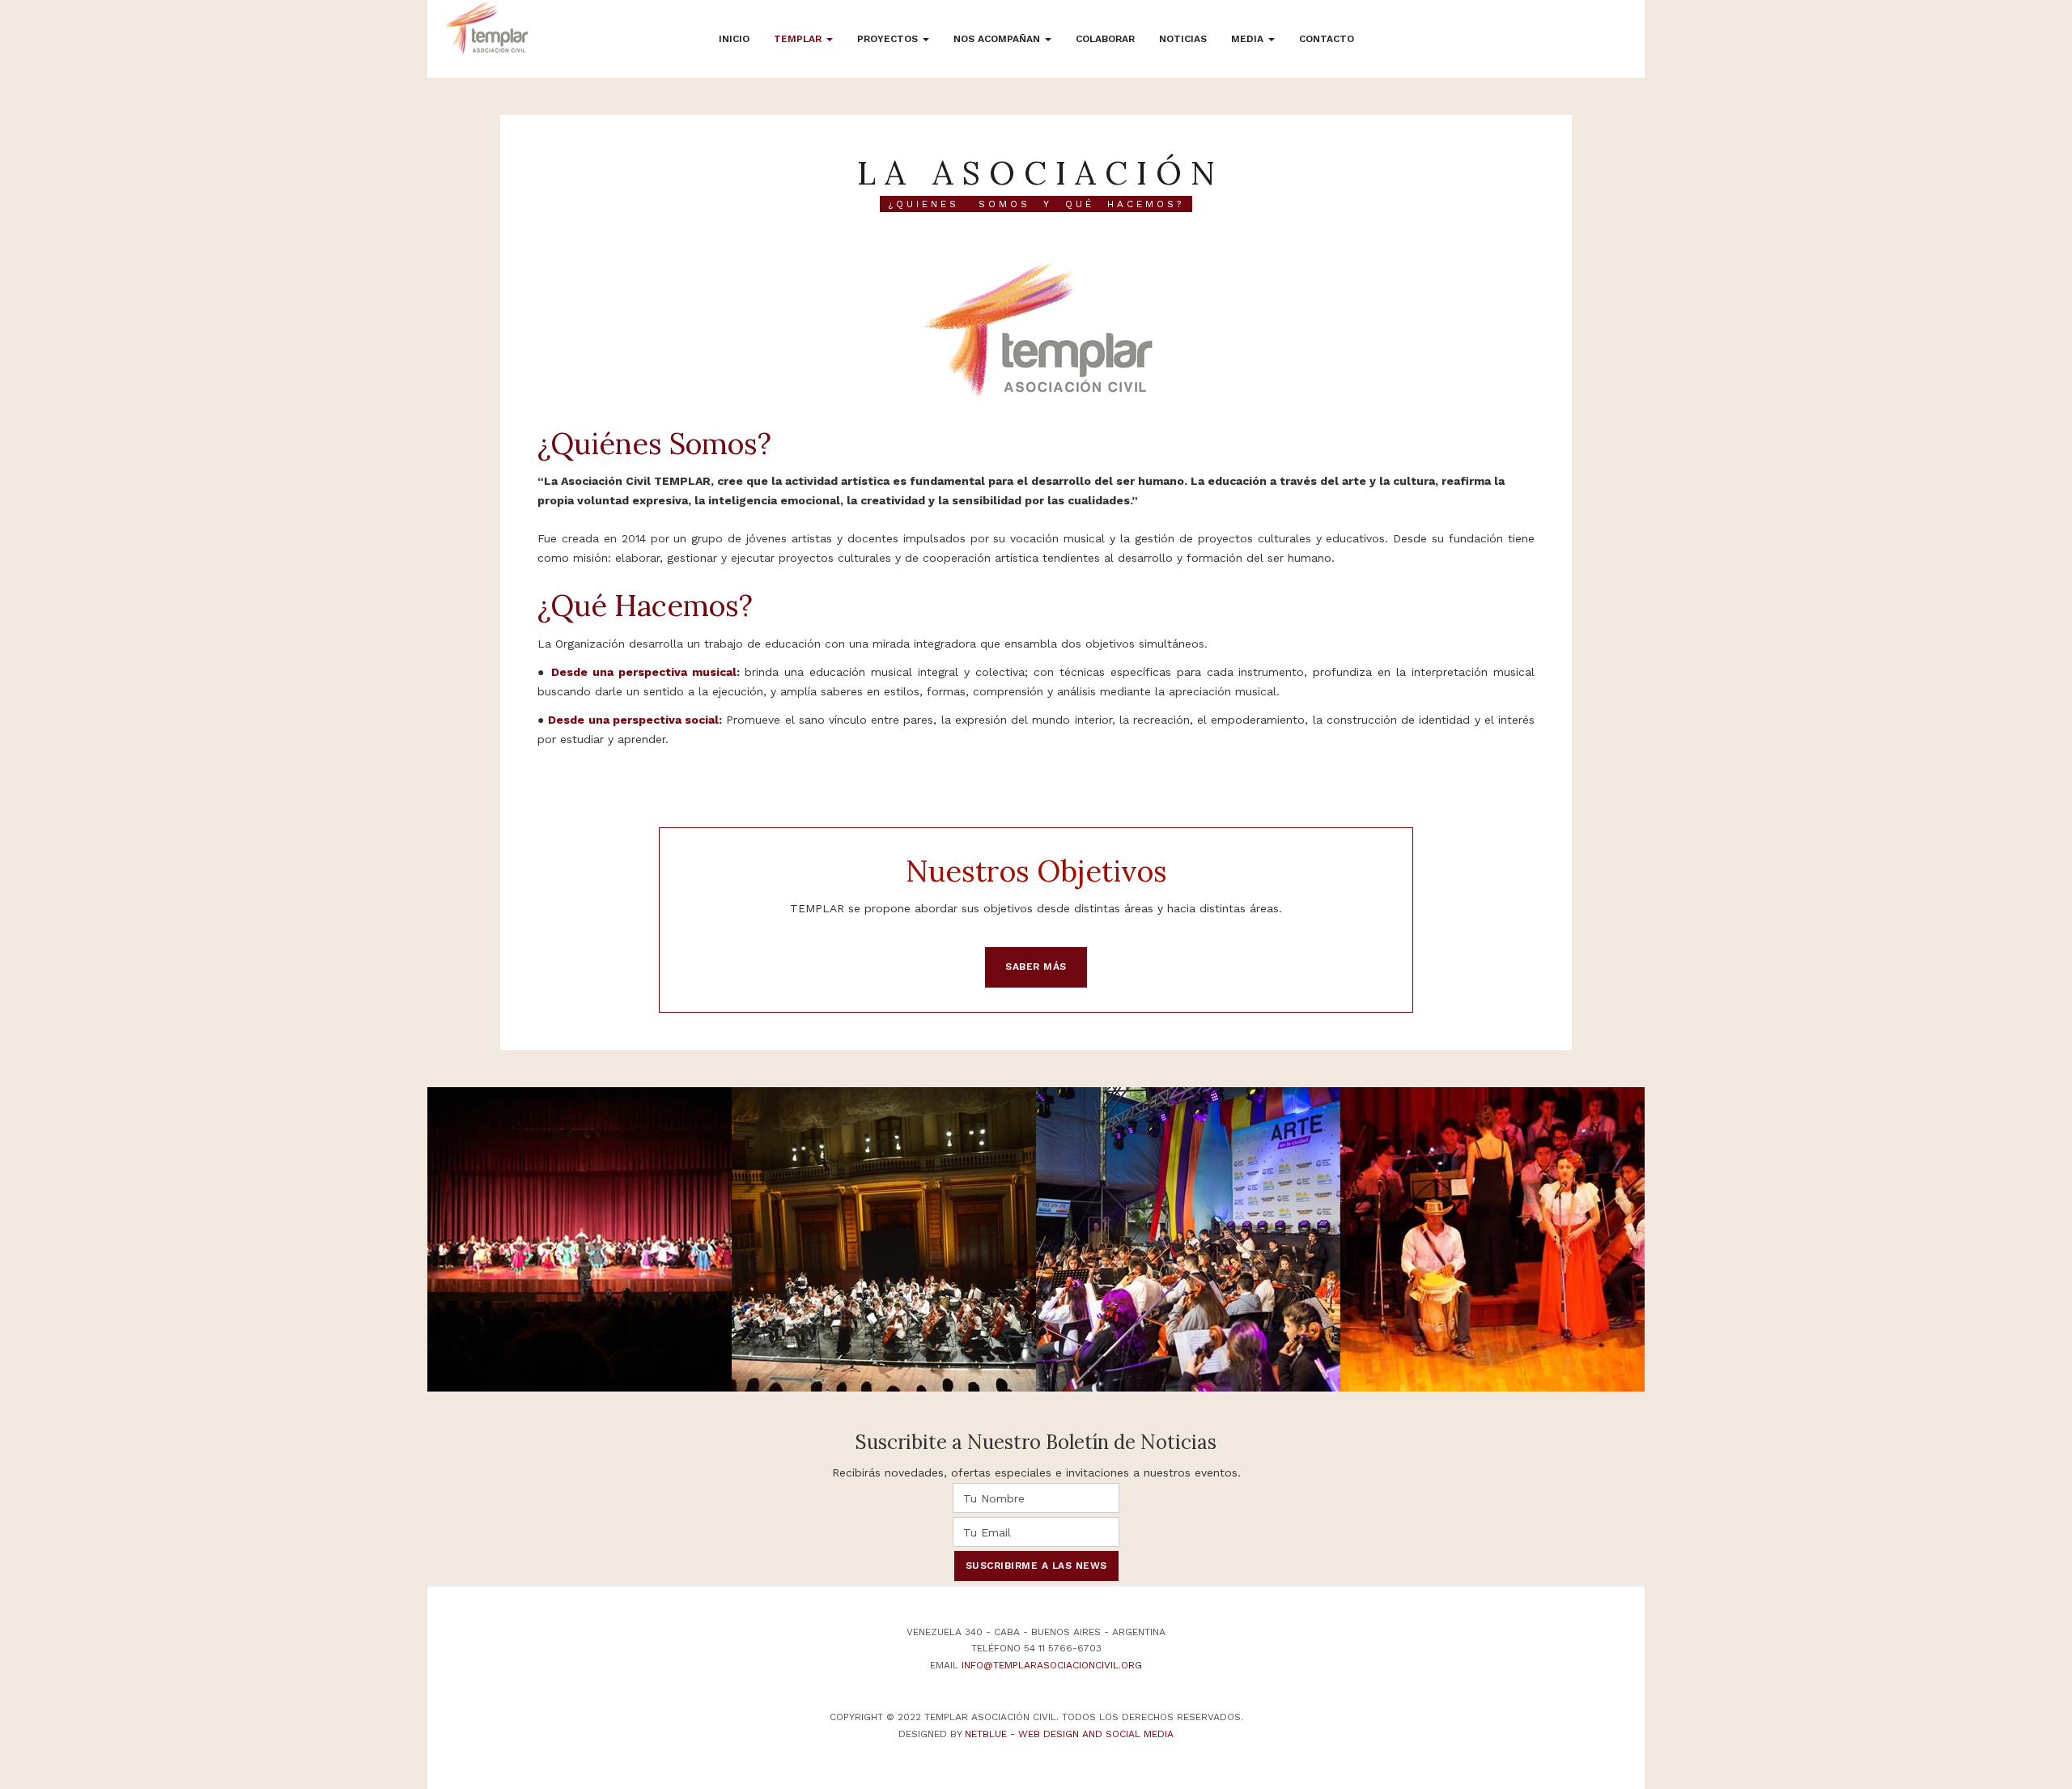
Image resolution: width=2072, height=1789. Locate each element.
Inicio (734, 39)
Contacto (1327, 39)
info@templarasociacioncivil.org (1052, 1665)
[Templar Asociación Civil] (487, 28)
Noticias (1183, 39)
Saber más (1036, 967)
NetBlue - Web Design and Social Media (1069, 1734)
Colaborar (1105, 39)
